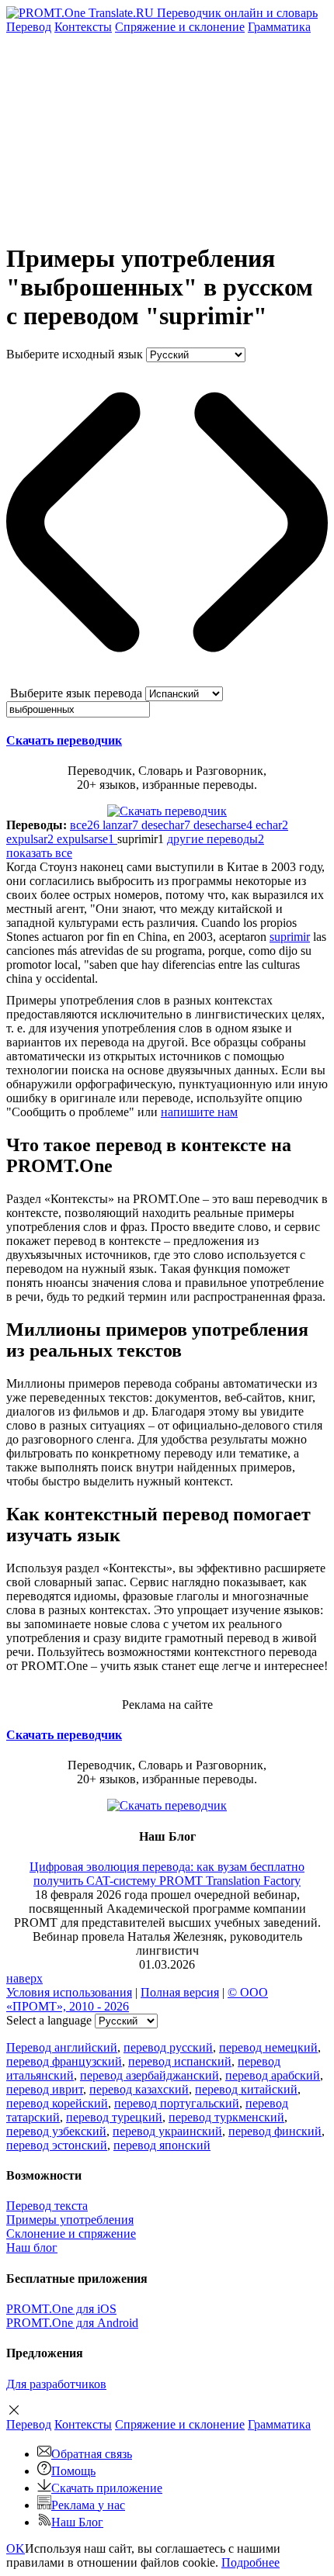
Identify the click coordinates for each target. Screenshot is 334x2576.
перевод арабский (273, 2075)
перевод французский (64, 2061)
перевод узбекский (56, 2131)
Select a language (49, 2020)
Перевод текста (47, 2206)
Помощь (73, 2471)
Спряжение (180, 27)
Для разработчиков (56, 2384)
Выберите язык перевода (76, 693)
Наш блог (32, 2248)
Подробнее (250, 2562)
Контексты (83, 27)
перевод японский (162, 2145)
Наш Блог (77, 2522)
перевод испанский (180, 2061)
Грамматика (279, 27)
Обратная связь (92, 2454)
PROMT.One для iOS (61, 2309)
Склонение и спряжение (71, 2234)
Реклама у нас (88, 2505)
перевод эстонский (57, 2145)
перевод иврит (45, 2089)
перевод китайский (246, 2089)
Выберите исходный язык (75, 354)
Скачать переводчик (64, 740)
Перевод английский (62, 2047)
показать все (39, 853)
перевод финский (275, 2131)
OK (16, 2548)
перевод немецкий (268, 2047)
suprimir (290, 937)
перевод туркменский (226, 2117)
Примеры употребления (70, 2220)
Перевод (29, 27)
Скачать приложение (107, 2488)
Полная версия (180, 1992)
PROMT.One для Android (72, 2323)
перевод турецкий (114, 2117)
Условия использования (69, 1992)
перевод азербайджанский (150, 2075)
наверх (24, 1978)
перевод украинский (167, 2131)
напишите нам (199, 1112)
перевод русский (168, 2047)
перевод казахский (139, 2089)
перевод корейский (57, 2103)
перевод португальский (177, 2103)
